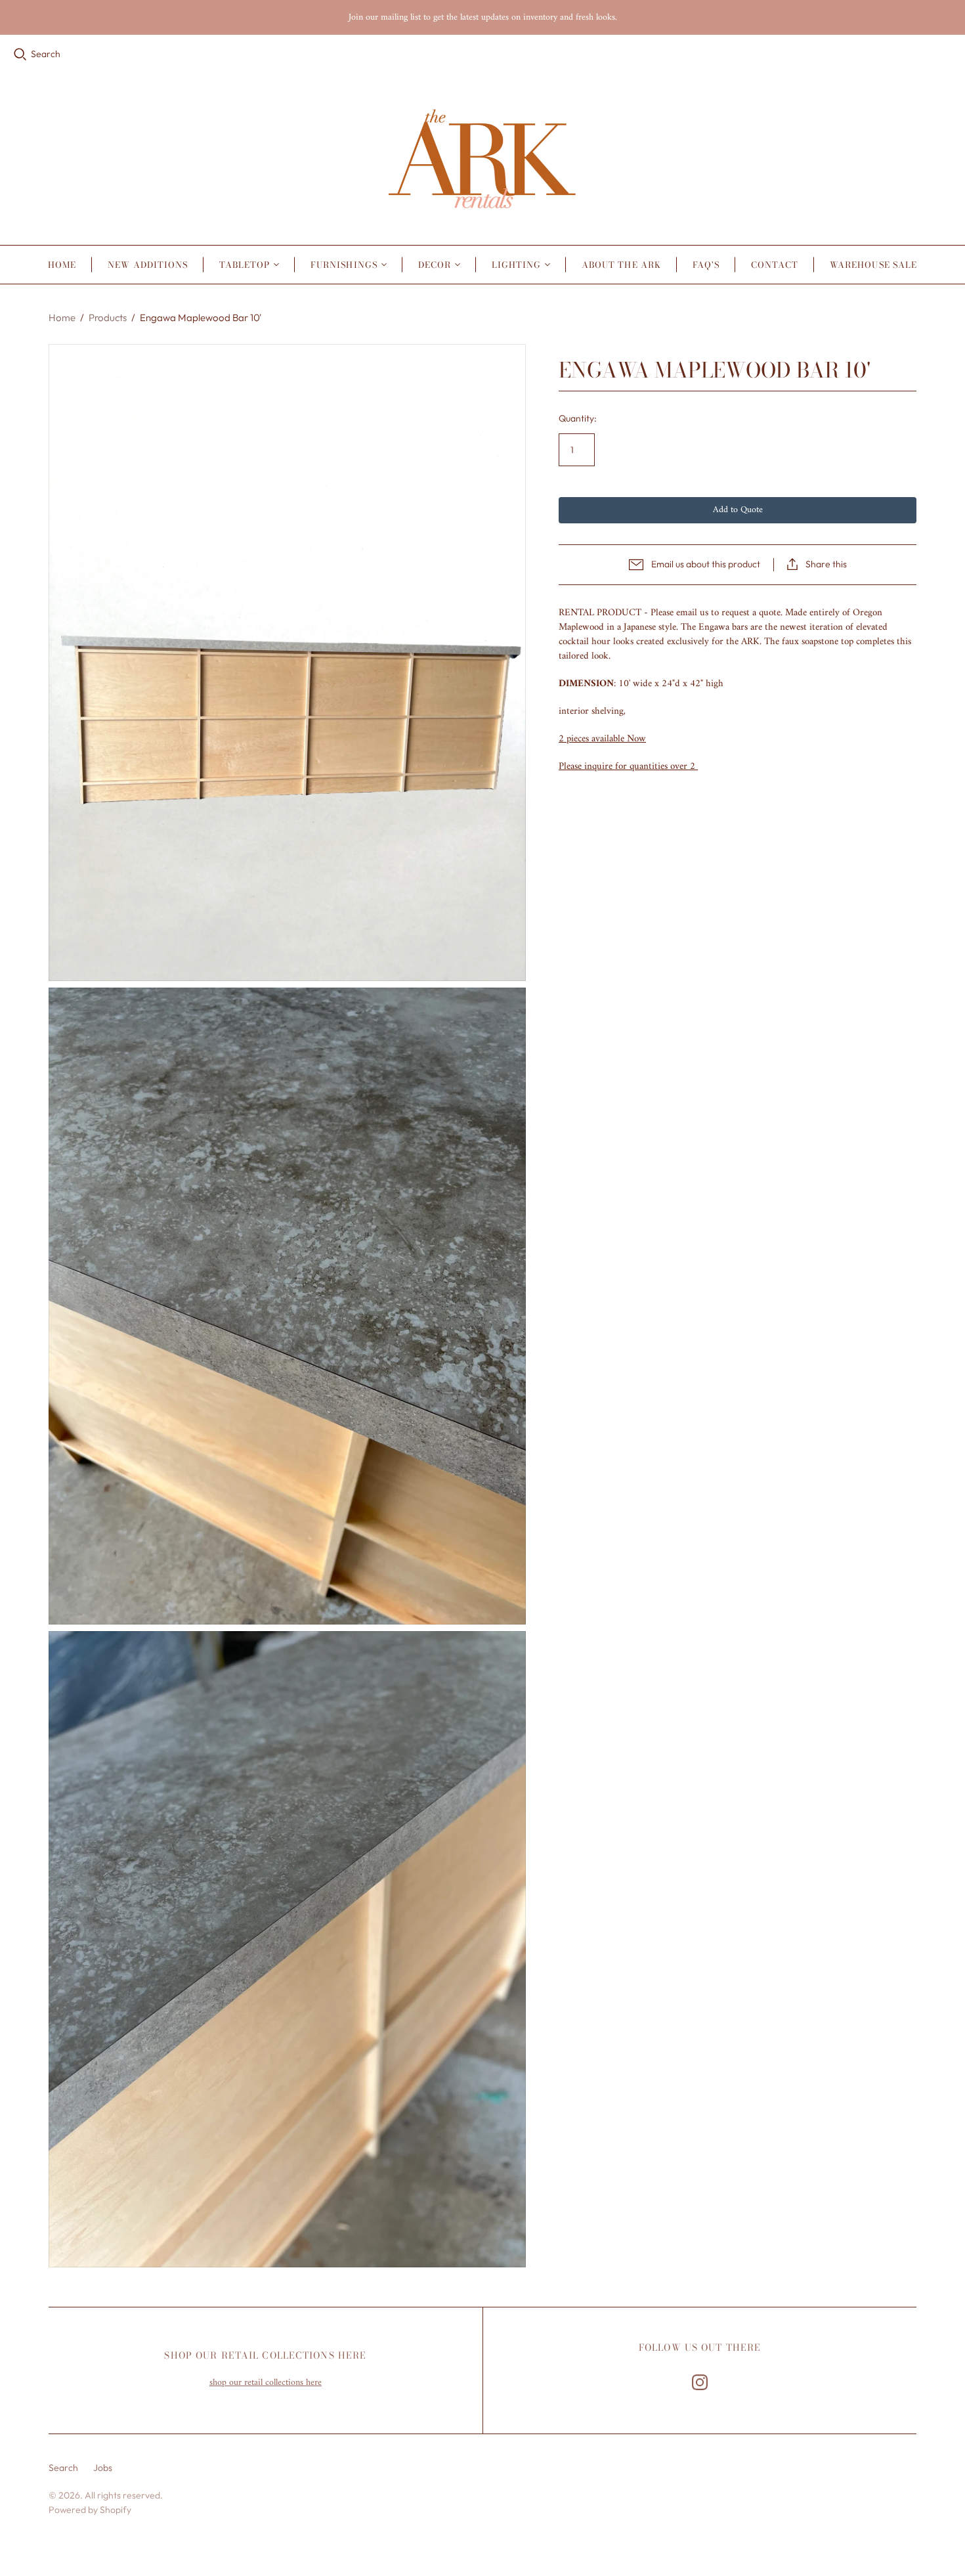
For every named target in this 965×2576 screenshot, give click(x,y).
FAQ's (706, 265)
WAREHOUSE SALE (873, 265)
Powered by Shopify (90, 2510)
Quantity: (578, 418)
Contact (775, 265)
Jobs (103, 2468)
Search (46, 54)
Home (62, 265)
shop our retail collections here (266, 2383)
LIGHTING (516, 265)
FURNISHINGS (344, 265)
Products (108, 317)
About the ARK (621, 265)
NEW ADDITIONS (148, 265)
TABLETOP (245, 265)
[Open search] (20, 55)
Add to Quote (738, 510)
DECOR (435, 265)
